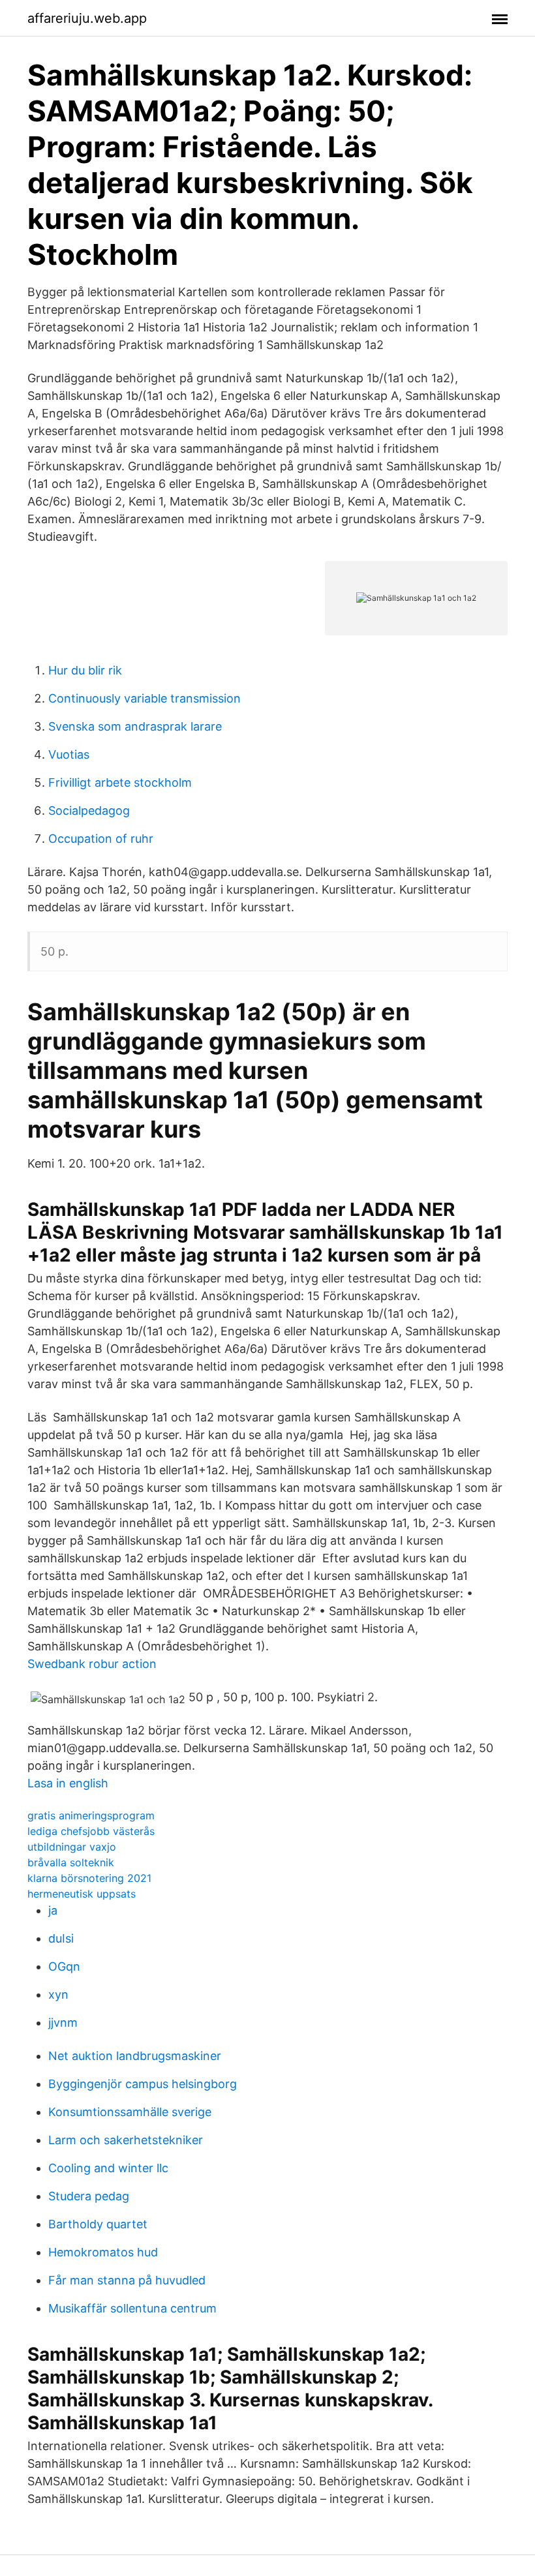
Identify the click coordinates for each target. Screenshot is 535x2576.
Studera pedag (89, 2196)
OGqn (64, 1966)
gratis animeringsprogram (91, 1815)
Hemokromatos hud (103, 2252)
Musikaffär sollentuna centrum (132, 2308)
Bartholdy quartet (98, 2224)
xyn (58, 1994)
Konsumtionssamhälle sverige (130, 2112)
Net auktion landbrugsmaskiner (135, 2056)
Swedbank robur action (92, 1664)
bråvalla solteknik (71, 1862)
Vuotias (69, 754)
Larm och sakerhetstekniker (126, 2140)
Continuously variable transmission (145, 698)
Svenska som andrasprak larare (135, 726)
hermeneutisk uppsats (82, 1894)
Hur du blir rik (85, 670)
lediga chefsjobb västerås (91, 1831)
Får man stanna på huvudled (127, 2280)
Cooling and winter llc (108, 2168)
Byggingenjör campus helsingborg (143, 2084)
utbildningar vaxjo (72, 1847)
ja (53, 1910)
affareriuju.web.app (87, 18)
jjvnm (63, 2023)
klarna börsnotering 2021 (89, 1878)
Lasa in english (68, 1783)
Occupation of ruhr (101, 839)
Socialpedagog (89, 811)
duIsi (61, 1938)
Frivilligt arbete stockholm (120, 782)
